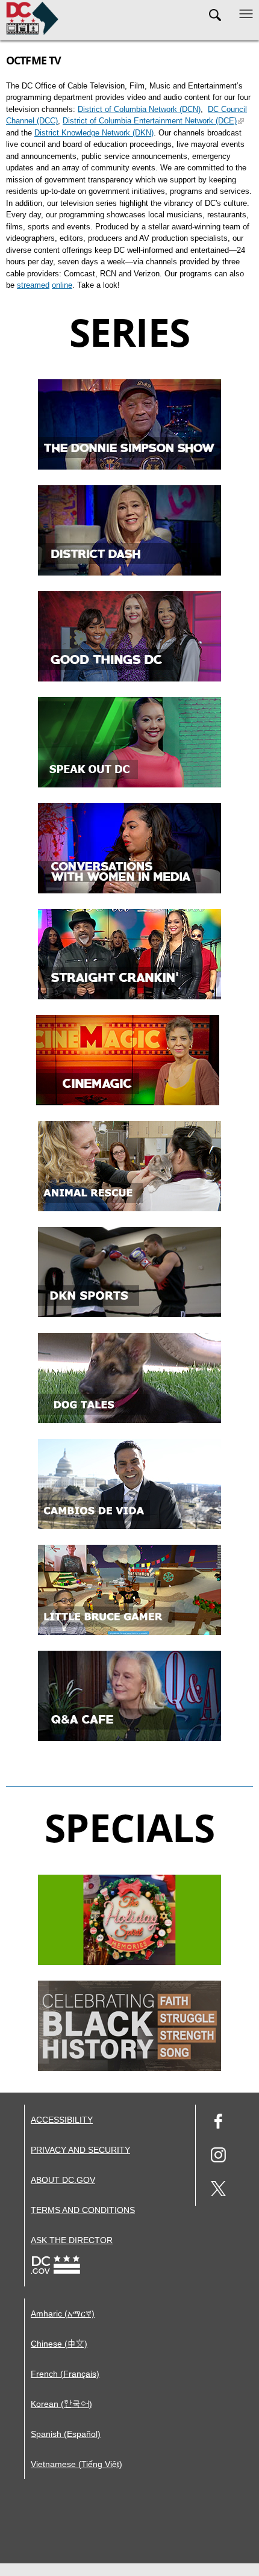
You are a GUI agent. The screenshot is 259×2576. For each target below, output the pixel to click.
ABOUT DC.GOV (63, 2180)
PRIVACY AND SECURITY (80, 2150)
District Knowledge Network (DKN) (94, 133)
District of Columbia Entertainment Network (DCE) (150, 121)
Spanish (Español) (66, 2434)
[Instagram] (218, 2157)
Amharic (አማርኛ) (63, 2314)
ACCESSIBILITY (62, 2120)
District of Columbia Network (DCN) (139, 109)
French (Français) (65, 2374)
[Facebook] (218, 2123)
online (62, 285)
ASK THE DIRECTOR (72, 2240)
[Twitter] (218, 2190)
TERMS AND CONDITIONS (83, 2210)
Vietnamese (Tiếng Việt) (76, 2464)
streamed (33, 285)
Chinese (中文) (59, 2344)
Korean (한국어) (61, 2404)
